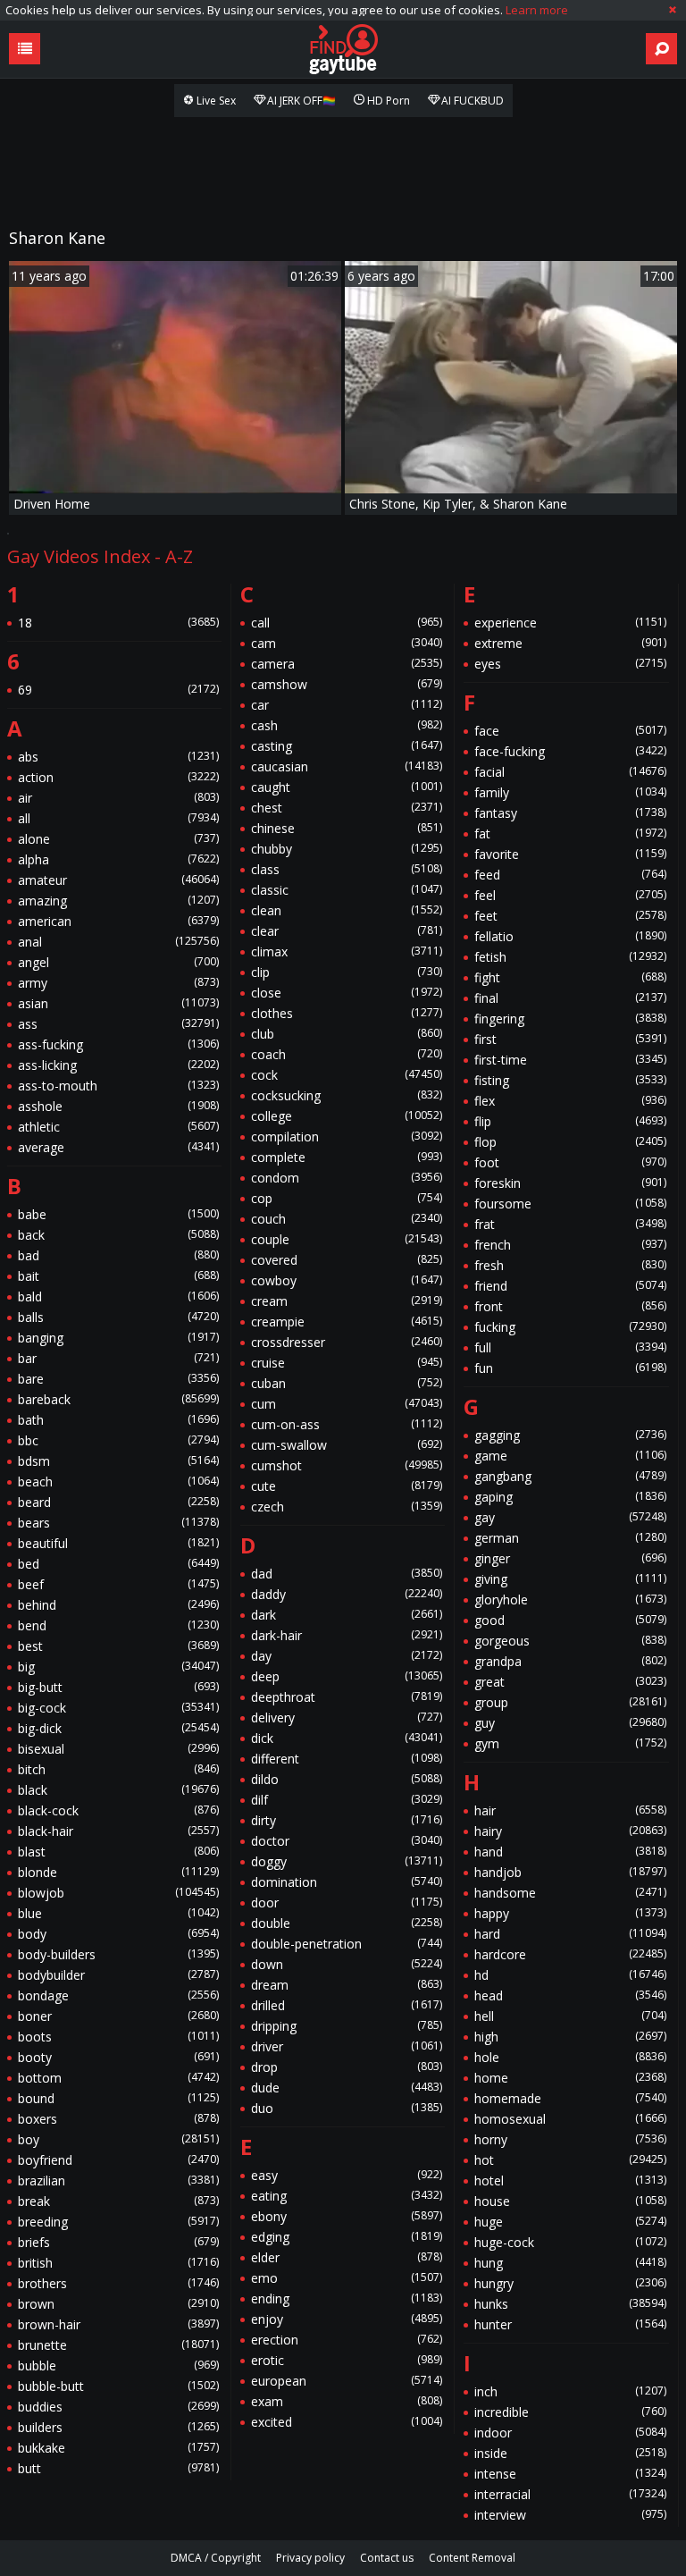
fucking (570, 1327)
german (570, 1538)
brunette (118, 2345)
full (570, 1347)
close (347, 993)
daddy (347, 1594)
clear (347, 931)
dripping (347, 2026)
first (570, 1039)
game (570, 1456)
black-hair (118, 1831)
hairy (570, 1831)
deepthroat (347, 1697)
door (347, 1903)
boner (118, 2016)
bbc (118, 1440)
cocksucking (347, 1095)
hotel (570, 2180)
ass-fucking (118, 1044)
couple (347, 1239)
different (347, 1759)
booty (118, 2057)
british (118, 2263)
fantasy (570, 813)
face (570, 731)
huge (570, 2222)
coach (347, 1054)
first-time (570, 1060)
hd (570, 1975)
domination (347, 1882)
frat (570, 1224)
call (347, 623)
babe (118, 1214)
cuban (347, 1383)
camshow (347, 684)
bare (118, 1379)
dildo (347, 1779)
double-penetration (347, 1944)
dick (347, 1738)
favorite (570, 854)
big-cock (118, 1708)
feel (570, 895)
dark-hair (347, 1635)
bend (118, 1625)
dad (347, 1574)
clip (347, 972)
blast (118, 1852)
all (118, 818)
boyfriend (118, 2160)
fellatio (570, 936)
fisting (570, 1080)
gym (570, 1743)
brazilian (118, 2180)
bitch (118, 1769)
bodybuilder (118, 1975)
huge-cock (570, 2242)
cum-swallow (347, 1445)
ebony (347, 2216)
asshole (118, 1106)
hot (570, 2160)
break (118, 2201)
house (570, 2201)
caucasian (347, 766)
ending (347, 2298)
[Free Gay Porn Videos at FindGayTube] (343, 49)
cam (347, 643)
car (347, 705)
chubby (347, 849)
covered (347, 1260)
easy (347, 2175)
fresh (570, 1265)
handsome (570, 1893)
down (347, 1964)
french (570, 1245)
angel (118, 962)
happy (570, 1913)
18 (118, 623)
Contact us (387, 2558)
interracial (570, 2494)
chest (347, 808)
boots (118, 2037)
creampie (347, 1322)
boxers (118, 2119)
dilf (347, 1800)
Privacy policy (310, 2558)
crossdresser (347, 1342)
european (347, 2381)
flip (570, 1121)
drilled (347, 2005)
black (118, 1790)
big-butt (118, 1687)
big (118, 1667)
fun (570, 1368)
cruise (347, 1363)
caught (347, 787)
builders (118, 2427)
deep (347, 1676)
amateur (118, 880)
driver (347, 2046)
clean (347, 910)
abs (118, 757)
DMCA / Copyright (216, 2558)
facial (570, 772)
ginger (570, 1558)
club (347, 1034)
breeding (118, 2222)
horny (570, 2139)
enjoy (347, 2319)
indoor (570, 2433)
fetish (570, 957)
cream (347, 1301)
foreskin (570, 1183)
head (570, 1995)
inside (570, 2453)
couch (347, 1219)
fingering (570, 1019)
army (118, 983)
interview (570, 2515)
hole (570, 2057)
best (118, 1646)
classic (347, 890)
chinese (347, 828)
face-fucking (570, 751)
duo (347, 2108)
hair (570, 1810)
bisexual (118, 1749)
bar (118, 1358)
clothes (347, 1013)
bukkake (118, 2448)
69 (118, 690)
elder (347, 2257)
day (347, 1656)
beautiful (118, 1543)
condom (347, 1178)
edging (347, 2237)
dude (347, 2088)
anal (118, 942)
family (570, 792)
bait (118, 1276)
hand (570, 1852)
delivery (347, 1717)
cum (347, 1404)
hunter (570, 2324)
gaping (570, 1497)
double (347, 1923)
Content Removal (472, 2558)
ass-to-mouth (118, 1086)
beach (118, 1482)
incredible (570, 2412)
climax (347, 951)
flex (570, 1101)
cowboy (347, 1280)
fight (570, 977)
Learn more (537, 10)
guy (570, 1723)
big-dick (118, 1728)
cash (347, 725)
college (347, 1116)
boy (118, 2139)
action (118, 777)
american (118, 921)
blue (118, 1913)
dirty (347, 1820)
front (570, 1306)
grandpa (570, 1661)
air (118, 798)
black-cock (118, 1810)
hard (570, 1934)
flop (570, 1142)
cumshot (347, 1465)
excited (347, 2422)
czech (347, 1507)
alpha (118, 859)
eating (347, 2196)
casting (347, 746)
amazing (118, 901)
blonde (118, 1872)
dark (347, 1615)
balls (118, 1317)
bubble (118, 2366)
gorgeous (570, 1641)
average (118, 1147)
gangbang (570, 1476)
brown (118, 2304)
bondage (118, 1995)
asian (118, 1003)
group (570, 1702)
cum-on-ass (347, 1424)
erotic (347, 2360)
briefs (118, 2242)
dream (347, 1985)
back (118, 1235)
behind (118, 1605)
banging (118, 1338)
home (570, 2078)
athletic (118, 1127)
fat (570, 833)
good (570, 1620)
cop (347, 1198)
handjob (570, 1872)
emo (347, 2278)
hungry (570, 2283)
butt (118, 2468)
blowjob (118, 1893)
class (347, 869)
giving (570, 1579)
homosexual (570, 2119)
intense (570, 2474)
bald (118, 1296)
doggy (347, 1861)
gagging (570, 1435)
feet (570, 916)
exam (347, 2401)
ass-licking (118, 1065)
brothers (118, 2283)
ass (118, 1024)
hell (570, 2016)
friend (570, 1286)
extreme (570, 643)
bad (118, 1255)
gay (570, 1517)
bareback (118, 1399)
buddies (118, 2407)
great (570, 1682)
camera (347, 664)
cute (347, 1486)
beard (118, 1502)
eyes (570, 664)
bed (118, 1564)
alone (118, 839)
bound (118, 2098)
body (118, 1934)
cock (347, 1075)
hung (570, 2263)
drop (347, 2067)
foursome (570, 1204)
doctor (347, 1841)
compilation (347, 1136)
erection (347, 2340)
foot (570, 1162)
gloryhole (570, 1599)
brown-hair (118, 2324)
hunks (570, 2304)
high (570, 2037)
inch (570, 2391)
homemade (570, 2098)
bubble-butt (118, 2386)
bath (118, 1420)
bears (118, 1523)
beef (118, 1584)
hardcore (570, 1954)
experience (570, 623)
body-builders (118, 1954)
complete (347, 1157)
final (570, 998)
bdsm (118, 1461)
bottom (118, 2078)
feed (570, 875)
